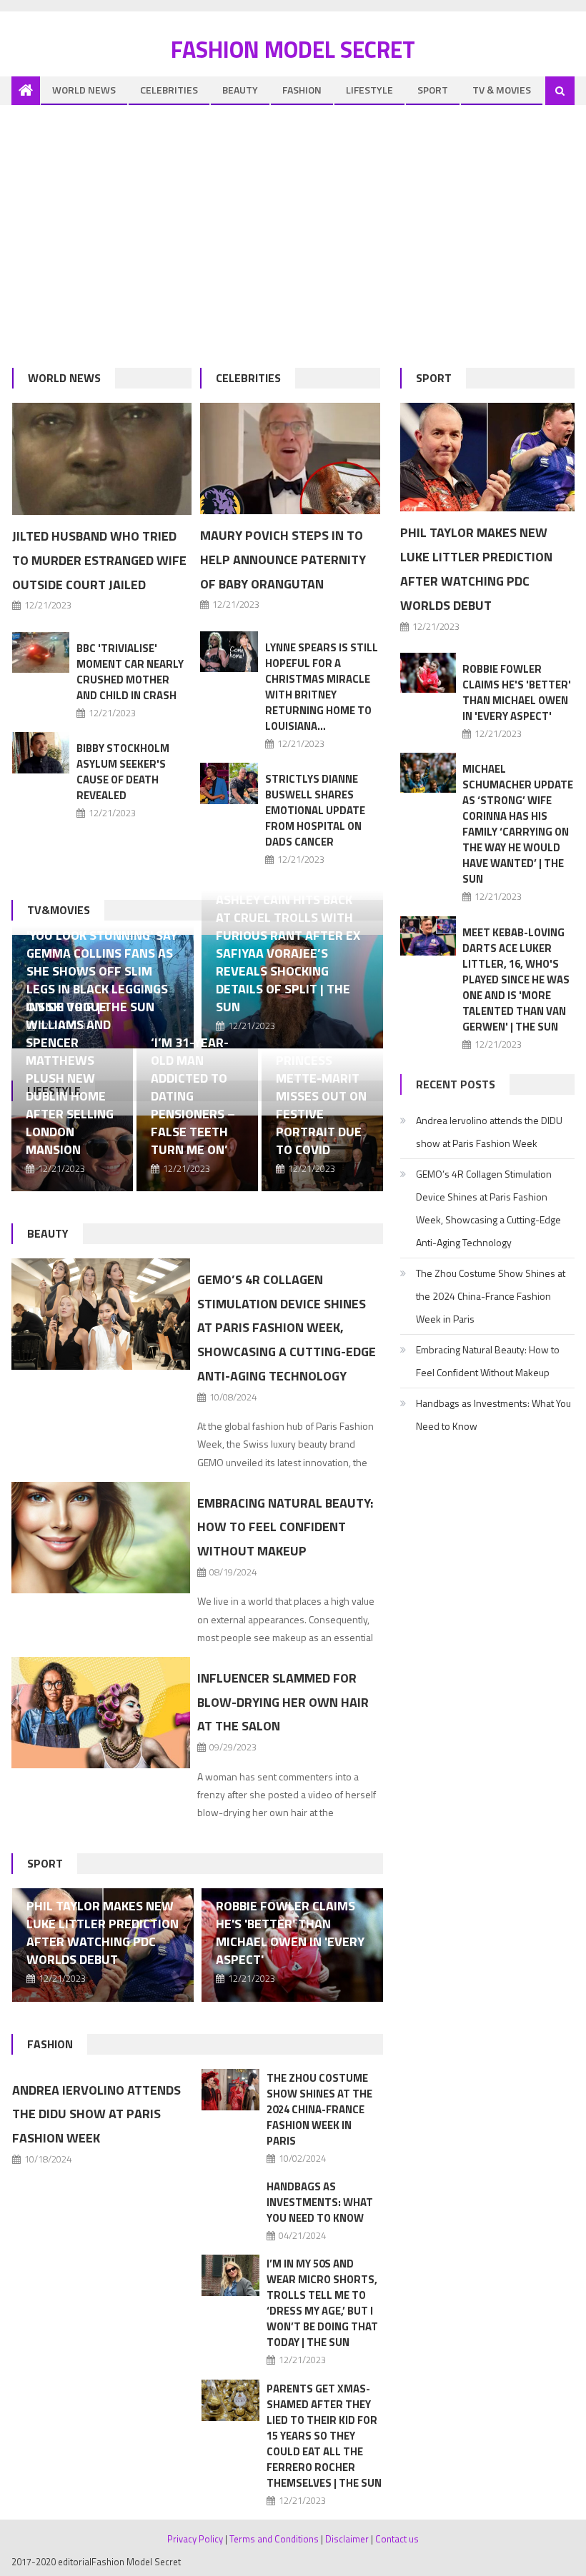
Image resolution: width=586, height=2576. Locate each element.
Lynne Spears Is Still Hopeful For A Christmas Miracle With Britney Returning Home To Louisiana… (322, 687)
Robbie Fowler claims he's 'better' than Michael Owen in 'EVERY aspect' (290, 1933)
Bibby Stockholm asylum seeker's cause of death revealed (123, 772)
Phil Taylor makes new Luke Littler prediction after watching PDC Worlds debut (103, 1933)
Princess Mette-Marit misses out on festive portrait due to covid (321, 1105)
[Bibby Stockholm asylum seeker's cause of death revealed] (41, 752)
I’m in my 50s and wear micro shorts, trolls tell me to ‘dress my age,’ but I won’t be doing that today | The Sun (322, 2303)
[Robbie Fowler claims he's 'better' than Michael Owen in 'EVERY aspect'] (428, 673)
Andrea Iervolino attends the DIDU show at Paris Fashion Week (96, 2114)
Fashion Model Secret (293, 49)
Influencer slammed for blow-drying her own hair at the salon (283, 1702)
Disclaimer (347, 2539)
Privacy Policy (195, 2539)
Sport (433, 90)
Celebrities (169, 90)
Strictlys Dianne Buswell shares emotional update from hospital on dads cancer (315, 810)
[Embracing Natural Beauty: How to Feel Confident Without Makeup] (100, 1538)
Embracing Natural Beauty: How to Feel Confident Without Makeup (285, 1527)
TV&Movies (59, 910)
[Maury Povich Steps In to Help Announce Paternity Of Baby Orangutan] (290, 458)
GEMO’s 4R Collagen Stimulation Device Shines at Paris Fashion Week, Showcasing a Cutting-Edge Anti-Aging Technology (287, 1328)
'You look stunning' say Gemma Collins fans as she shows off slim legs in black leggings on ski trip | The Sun (102, 971)
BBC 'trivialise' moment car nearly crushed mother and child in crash (130, 672)
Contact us (397, 2539)
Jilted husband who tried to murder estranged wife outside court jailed (99, 560)
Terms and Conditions (274, 2539)
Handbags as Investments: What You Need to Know (320, 2202)
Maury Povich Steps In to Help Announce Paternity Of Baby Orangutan (283, 560)
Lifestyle (369, 90)
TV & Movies (502, 90)
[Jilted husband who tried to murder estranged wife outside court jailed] (102, 459)
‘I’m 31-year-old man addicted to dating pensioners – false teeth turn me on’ (193, 1096)
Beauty (240, 90)
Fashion (302, 90)
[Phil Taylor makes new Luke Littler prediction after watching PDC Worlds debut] (487, 457)
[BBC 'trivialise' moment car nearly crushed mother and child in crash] (41, 652)
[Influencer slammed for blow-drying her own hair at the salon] (100, 1713)
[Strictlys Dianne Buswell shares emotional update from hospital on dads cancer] (229, 783)
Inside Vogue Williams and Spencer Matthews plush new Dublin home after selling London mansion (70, 1078)
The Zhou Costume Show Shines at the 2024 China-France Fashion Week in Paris (319, 2109)
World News (84, 90)
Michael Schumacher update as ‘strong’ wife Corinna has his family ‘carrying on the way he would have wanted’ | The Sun (518, 824)
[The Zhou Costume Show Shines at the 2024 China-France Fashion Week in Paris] (230, 2090)
